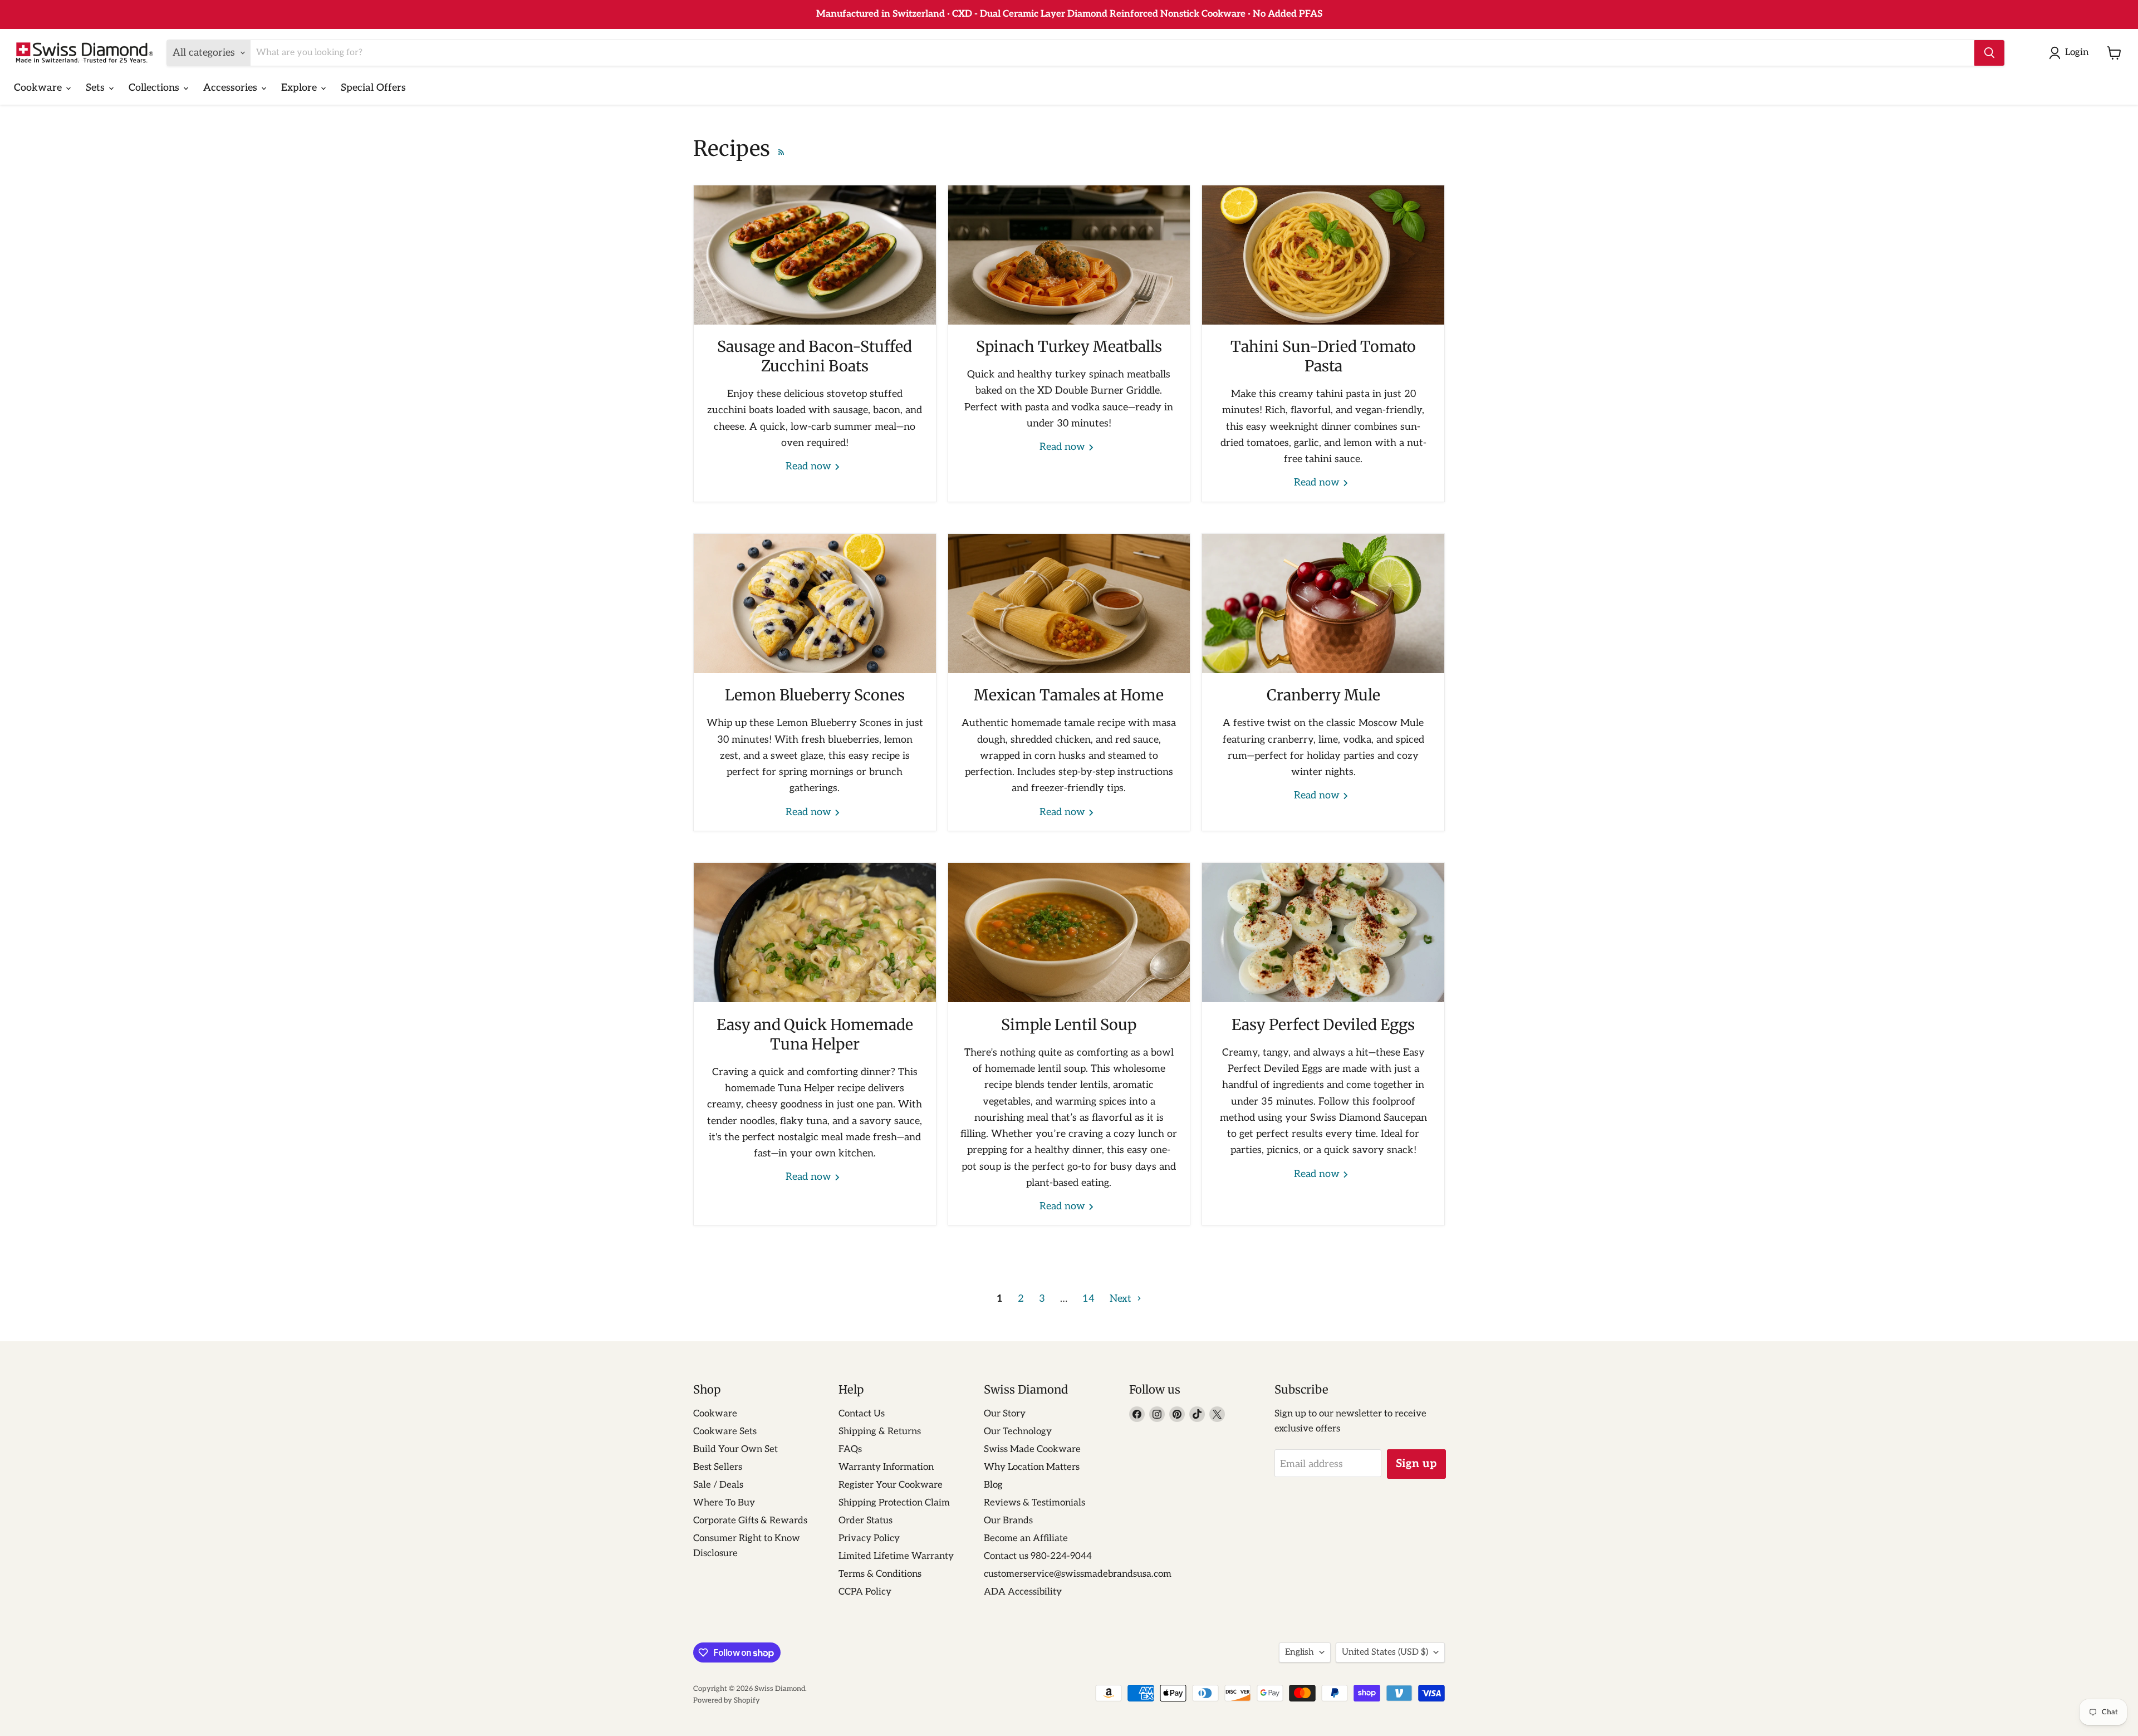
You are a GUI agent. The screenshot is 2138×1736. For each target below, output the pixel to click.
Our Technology (1018, 1431)
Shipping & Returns (880, 1431)
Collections (155, 88)
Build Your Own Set (735, 1449)
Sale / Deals (718, 1485)
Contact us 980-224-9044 (1038, 1556)
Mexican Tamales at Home (1069, 695)
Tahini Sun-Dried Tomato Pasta (1323, 356)
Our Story (1005, 1414)
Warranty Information (886, 1467)
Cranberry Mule (1323, 695)
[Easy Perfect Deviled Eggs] (1323, 933)
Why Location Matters (1032, 1467)
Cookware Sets (725, 1431)
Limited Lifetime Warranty (896, 1556)
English (1300, 1652)
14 (1088, 1299)
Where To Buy (724, 1503)
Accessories (232, 88)
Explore (300, 88)
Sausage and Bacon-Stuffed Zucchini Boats (815, 356)
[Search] (1989, 53)
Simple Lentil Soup (1069, 1024)
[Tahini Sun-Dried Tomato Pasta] (1323, 255)
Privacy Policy (869, 1538)
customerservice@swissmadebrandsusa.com (1078, 1574)
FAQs (850, 1449)
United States (1385, 1652)
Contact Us (862, 1414)
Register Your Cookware (891, 1485)
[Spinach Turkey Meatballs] (1069, 255)
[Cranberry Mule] (1323, 604)
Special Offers (373, 88)
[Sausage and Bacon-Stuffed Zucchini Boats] (815, 255)
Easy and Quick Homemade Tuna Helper (815, 1034)
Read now (810, 466)
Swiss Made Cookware (1032, 1449)
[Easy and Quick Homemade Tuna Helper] (815, 933)
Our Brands (1008, 1521)
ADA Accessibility (1023, 1592)
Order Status (866, 1521)
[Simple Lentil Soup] (1069, 933)
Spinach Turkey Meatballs (1069, 346)
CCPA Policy (865, 1592)
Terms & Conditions (880, 1574)
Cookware (39, 88)
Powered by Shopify (727, 1700)
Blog (993, 1485)
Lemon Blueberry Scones (815, 695)
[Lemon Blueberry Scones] (815, 604)
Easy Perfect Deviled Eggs (1323, 1024)
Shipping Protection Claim (894, 1503)
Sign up (1416, 1464)
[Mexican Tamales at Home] (1069, 604)
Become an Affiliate (1026, 1538)
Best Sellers (718, 1467)
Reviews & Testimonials (1034, 1503)
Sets (97, 88)
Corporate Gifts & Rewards (750, 1521)
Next (1122, 1299)
